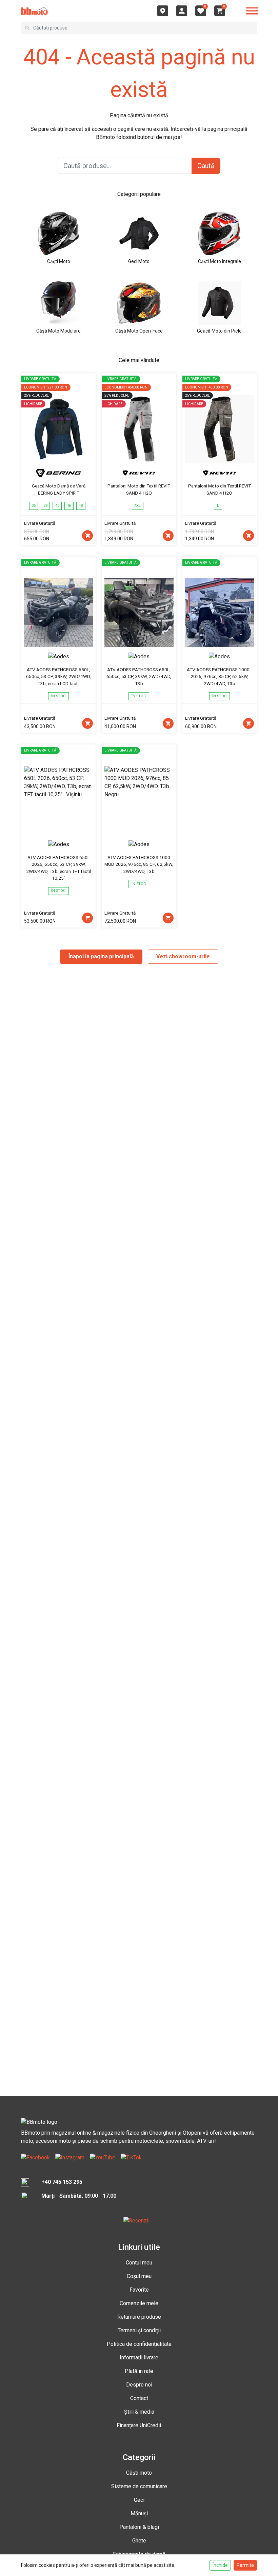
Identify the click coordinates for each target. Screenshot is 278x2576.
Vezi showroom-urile (183, 956)
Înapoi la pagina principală (101, 956)
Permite (245, 2565)
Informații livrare (139, 2358)
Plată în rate (139, 2371)
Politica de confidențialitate (139, 2344)
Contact (139, 2398)
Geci (139, 2500)
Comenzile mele (139, 2303)
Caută (206, 166)
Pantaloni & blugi (139, 2527)
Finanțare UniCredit (139, 2425)
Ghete (139, 2541)
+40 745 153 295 (62, 2182)
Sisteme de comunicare (139, 2486)
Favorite (139, 2290)
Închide (220, 2565)
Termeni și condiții (139, 2330)
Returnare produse (139, 2317)
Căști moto (139, 2473)
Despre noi (139, 2385)
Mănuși (139, 2513)
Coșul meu (139, 2276)
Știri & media (139, 2412)
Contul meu (139, 2263)
